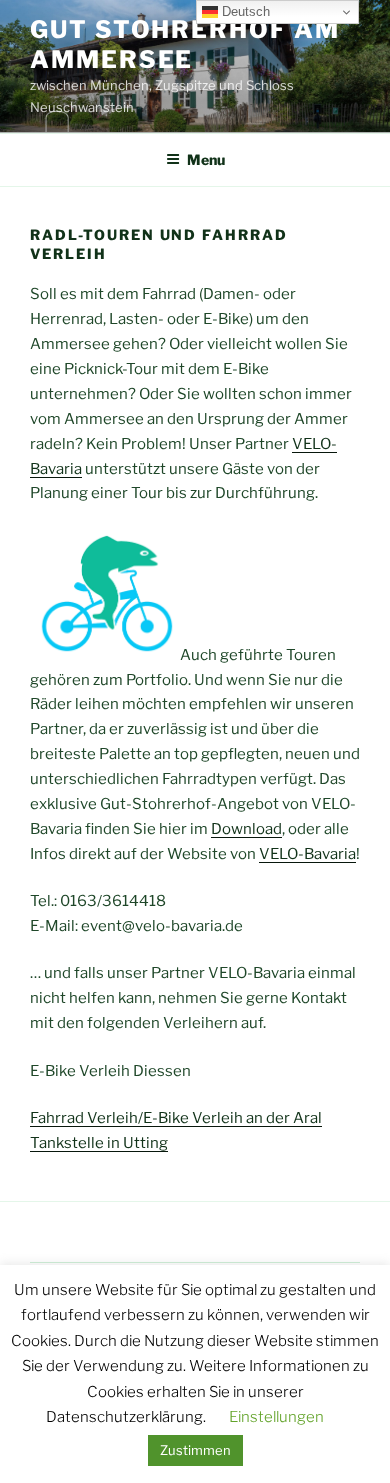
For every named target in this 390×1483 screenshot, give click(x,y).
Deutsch (244, 11)
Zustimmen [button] (195, 1450)
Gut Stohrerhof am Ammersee (185, 44)
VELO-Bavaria (307, 854)
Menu (206, 159)
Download (246, 829)
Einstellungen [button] (276, 1417)
